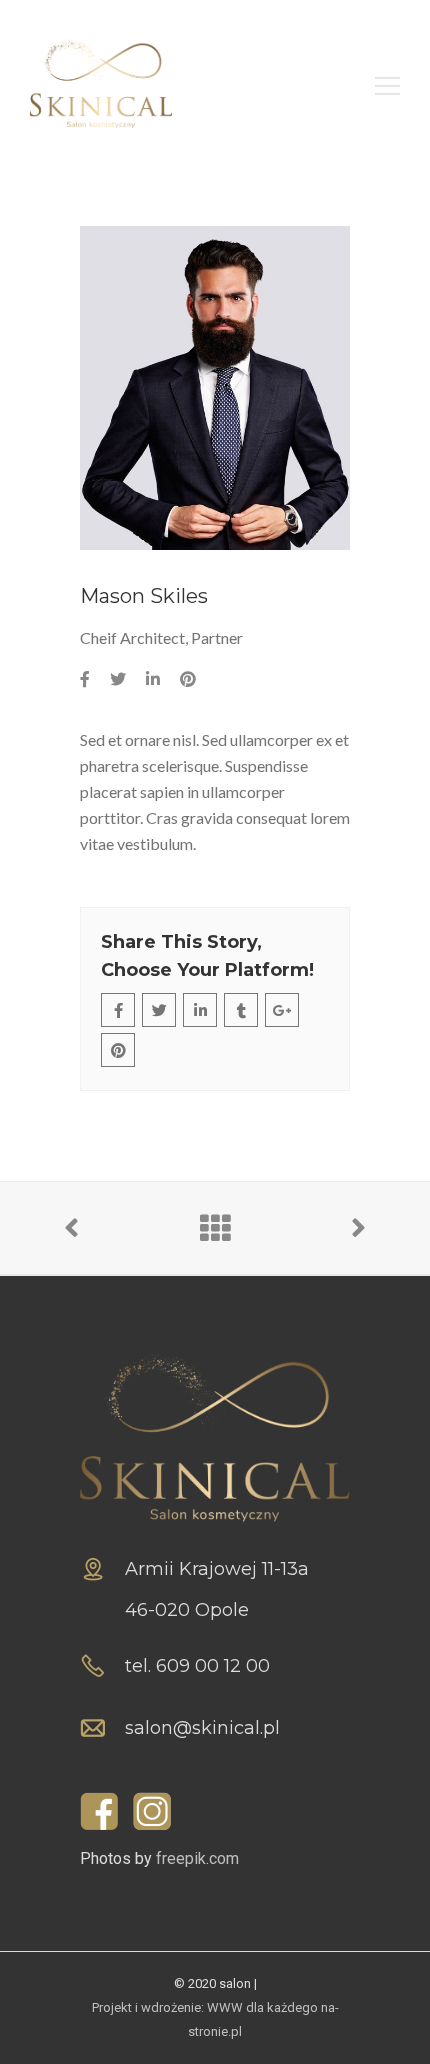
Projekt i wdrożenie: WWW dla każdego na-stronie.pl (215, 2019)
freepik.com (197, 1858)
